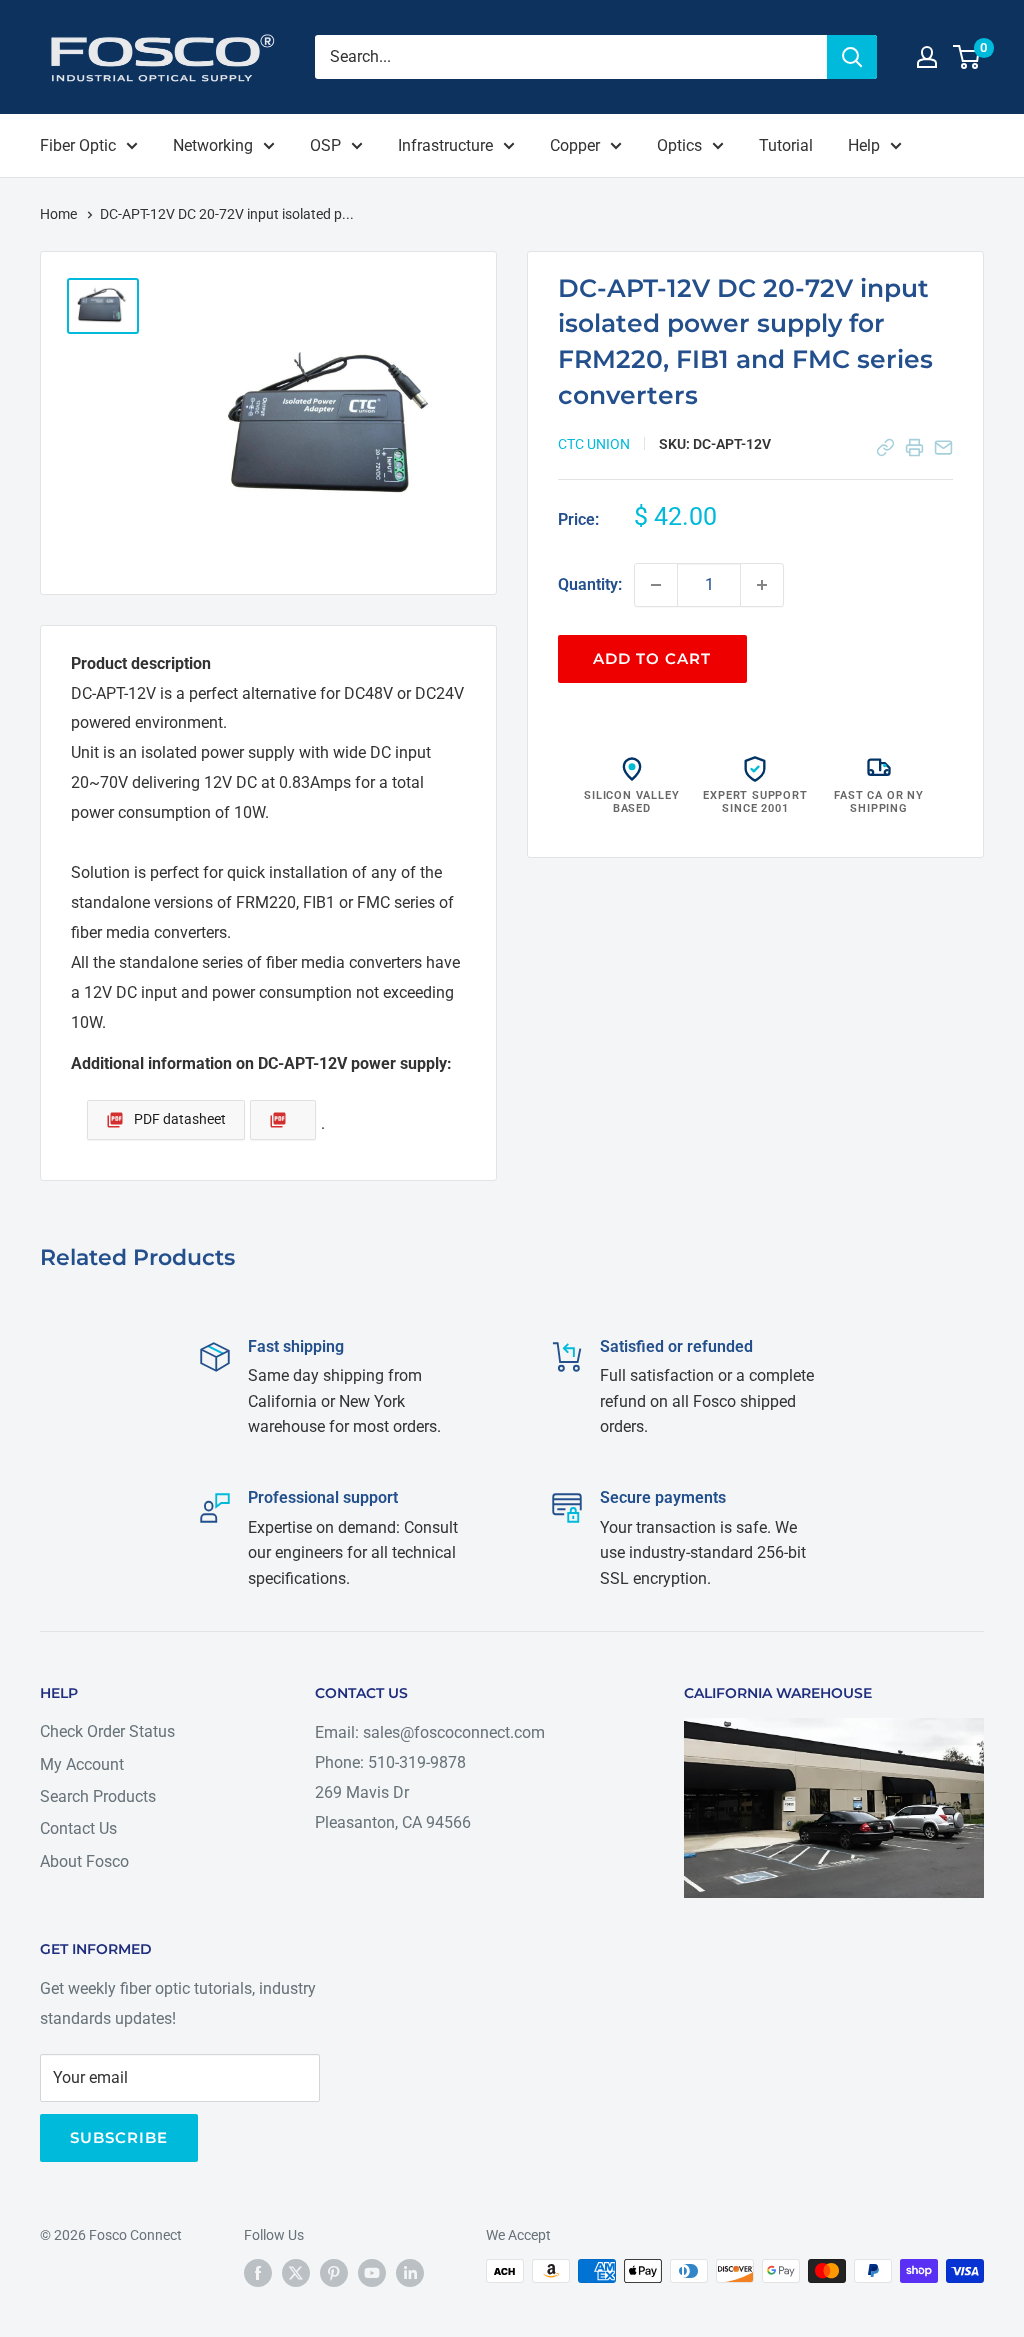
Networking (213, 145)
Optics (679, 145)
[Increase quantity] (762, 585)
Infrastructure (445, 145)
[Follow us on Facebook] (258, 2273)
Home (60, 214)
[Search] (852, 57)
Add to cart (652, 658)
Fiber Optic (78, 145)
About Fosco (84, 1861)
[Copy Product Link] (885, 447)
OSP (325, 145)
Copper (575, 145)
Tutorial (786, 145)
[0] (967, 57)
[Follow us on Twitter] (296, 2273)
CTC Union (594, 444)
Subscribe (119, 2137)
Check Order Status (107, 1731)
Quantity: (590, 584)
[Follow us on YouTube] (372, 2273)
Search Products (98, 1796)
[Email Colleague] (943, 447)
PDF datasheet (180, 1119)
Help (864, 145)
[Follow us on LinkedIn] (410, 2273)
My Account (82, 1764)
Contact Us (78, 1828)
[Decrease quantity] (656, 585)
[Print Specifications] (914, 447)
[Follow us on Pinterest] (334, 2273)
